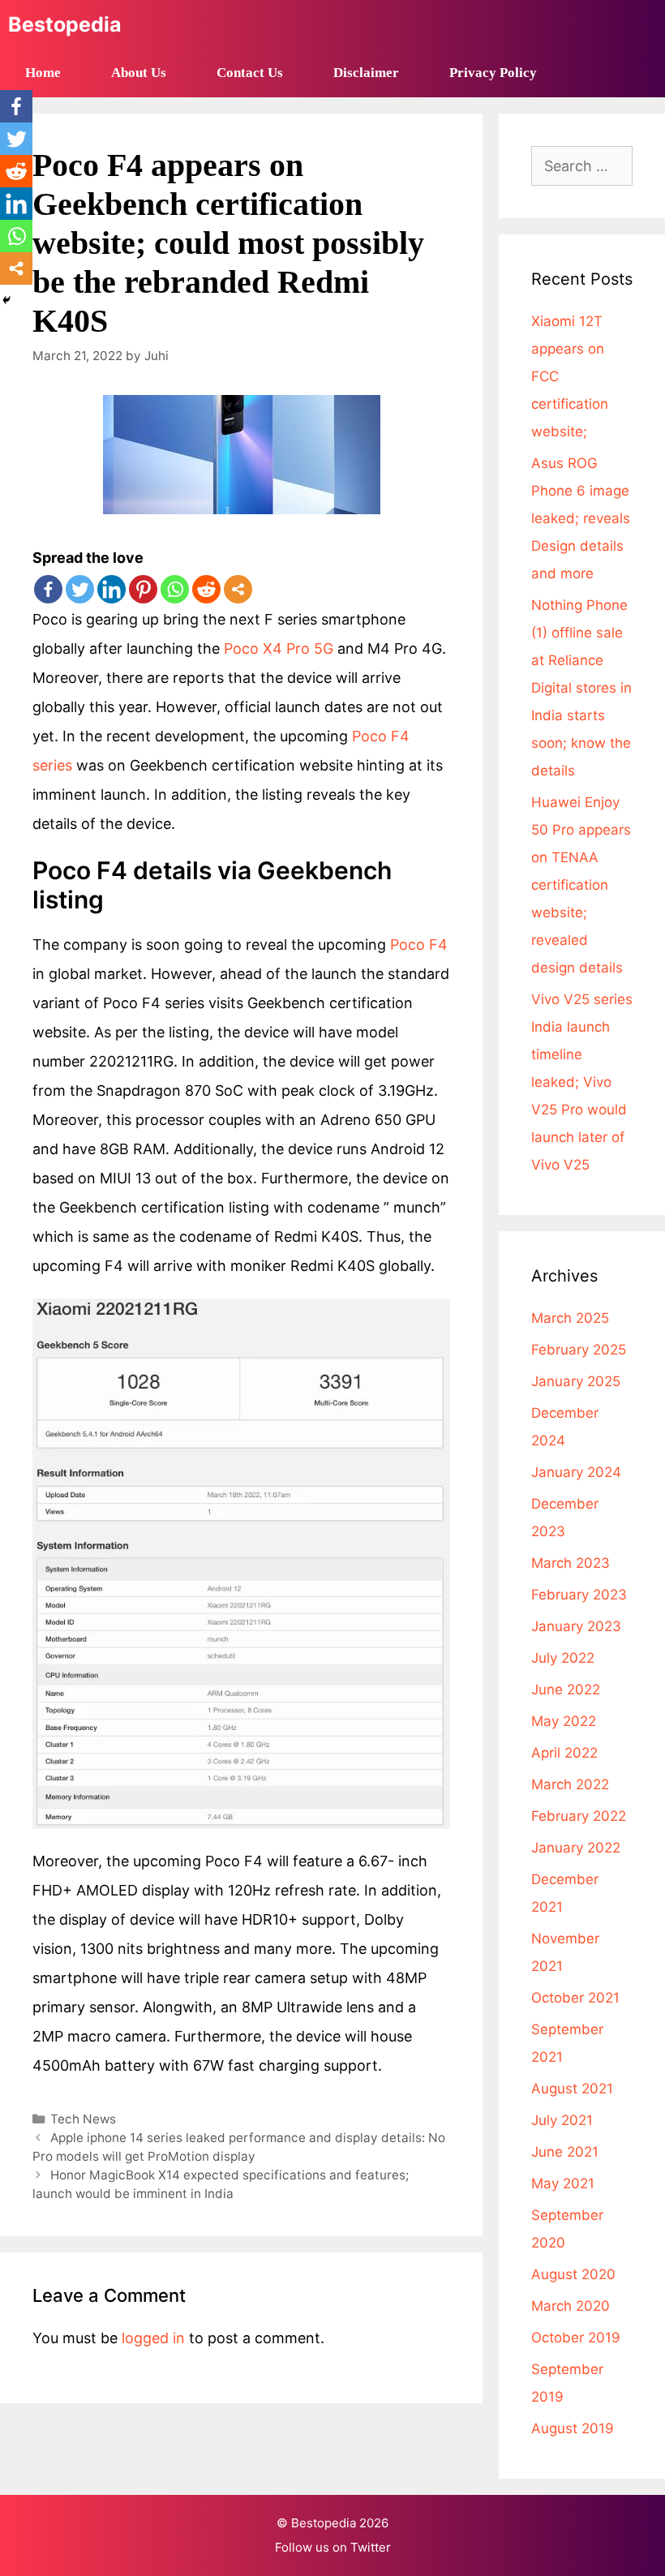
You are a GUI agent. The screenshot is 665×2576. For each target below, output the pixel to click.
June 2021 (565, 2152)
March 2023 (571, 1563)
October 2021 (575, 1998)
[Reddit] (206, 589)
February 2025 (579, 1350)
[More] (238, 589)
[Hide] (6, 300)
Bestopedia (65, 24)
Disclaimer (366, 73)
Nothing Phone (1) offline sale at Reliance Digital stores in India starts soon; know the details (581, 688)
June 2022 (566, 1689)
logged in (153, 2338)
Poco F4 (419, 945)
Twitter (371, 2547)
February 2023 (579, 1595)
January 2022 (576, 1848)
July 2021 (562, 2120)
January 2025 (576, 1381)
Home (43, 73)
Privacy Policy (493, 73)
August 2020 (573, 2274)
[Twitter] (80, 589)
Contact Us (250, 73)
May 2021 (563, 2183)
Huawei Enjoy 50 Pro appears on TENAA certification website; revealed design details (581, 885)
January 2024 (576, 1472)
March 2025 (570, 1318)
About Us (139, 73)
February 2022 (579, 1816)
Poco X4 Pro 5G (279, 648)
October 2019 (576, 2338)
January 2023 (576, 1626)
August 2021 (572, 2089)
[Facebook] (48, 589)
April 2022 (564, 1753)
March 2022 (570, 1784)
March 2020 (571, 2306)
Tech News (83, 2119)
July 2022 (563, 1658)
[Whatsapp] (175, 589)
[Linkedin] (112, 589)
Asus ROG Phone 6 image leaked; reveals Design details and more (581, 518)
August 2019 (573, 2428)
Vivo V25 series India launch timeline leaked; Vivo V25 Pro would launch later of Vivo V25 (582, 1082)
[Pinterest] (143, 589)
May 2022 (564, 1721)
